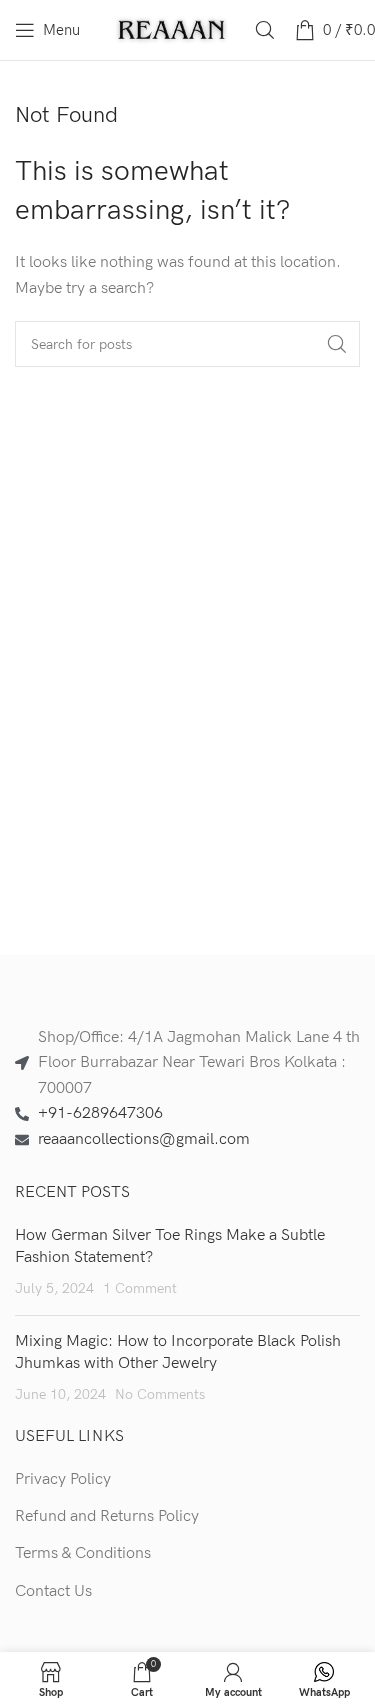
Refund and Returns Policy (107, 1516)
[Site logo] (172, 29)
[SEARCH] (337, 344)
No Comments (160, 1394)
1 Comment (140, 1288)
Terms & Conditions (83, 1553)
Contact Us (53, 1591)
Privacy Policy (63, 1479)
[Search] (265, 30)
